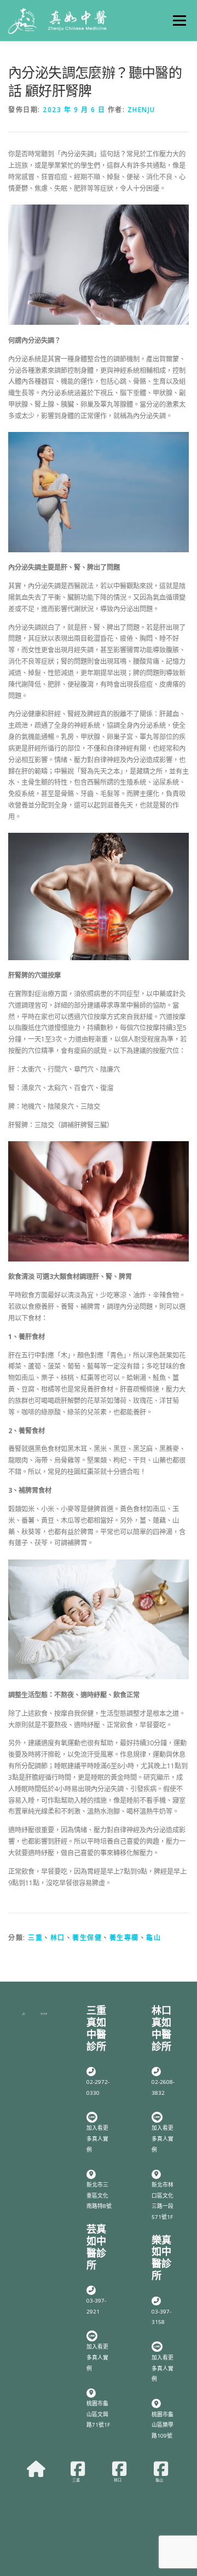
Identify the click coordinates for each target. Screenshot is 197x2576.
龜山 (153, 1938)
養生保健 (87, 1938)
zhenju (141, 110)
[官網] (36, 2469)
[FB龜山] (161, 2469)
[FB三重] (78, 2469)
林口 (58, 1938)
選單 (176, 21)
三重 (35, 1938)
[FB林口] (119, 2469)
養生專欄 (124, 1938)
